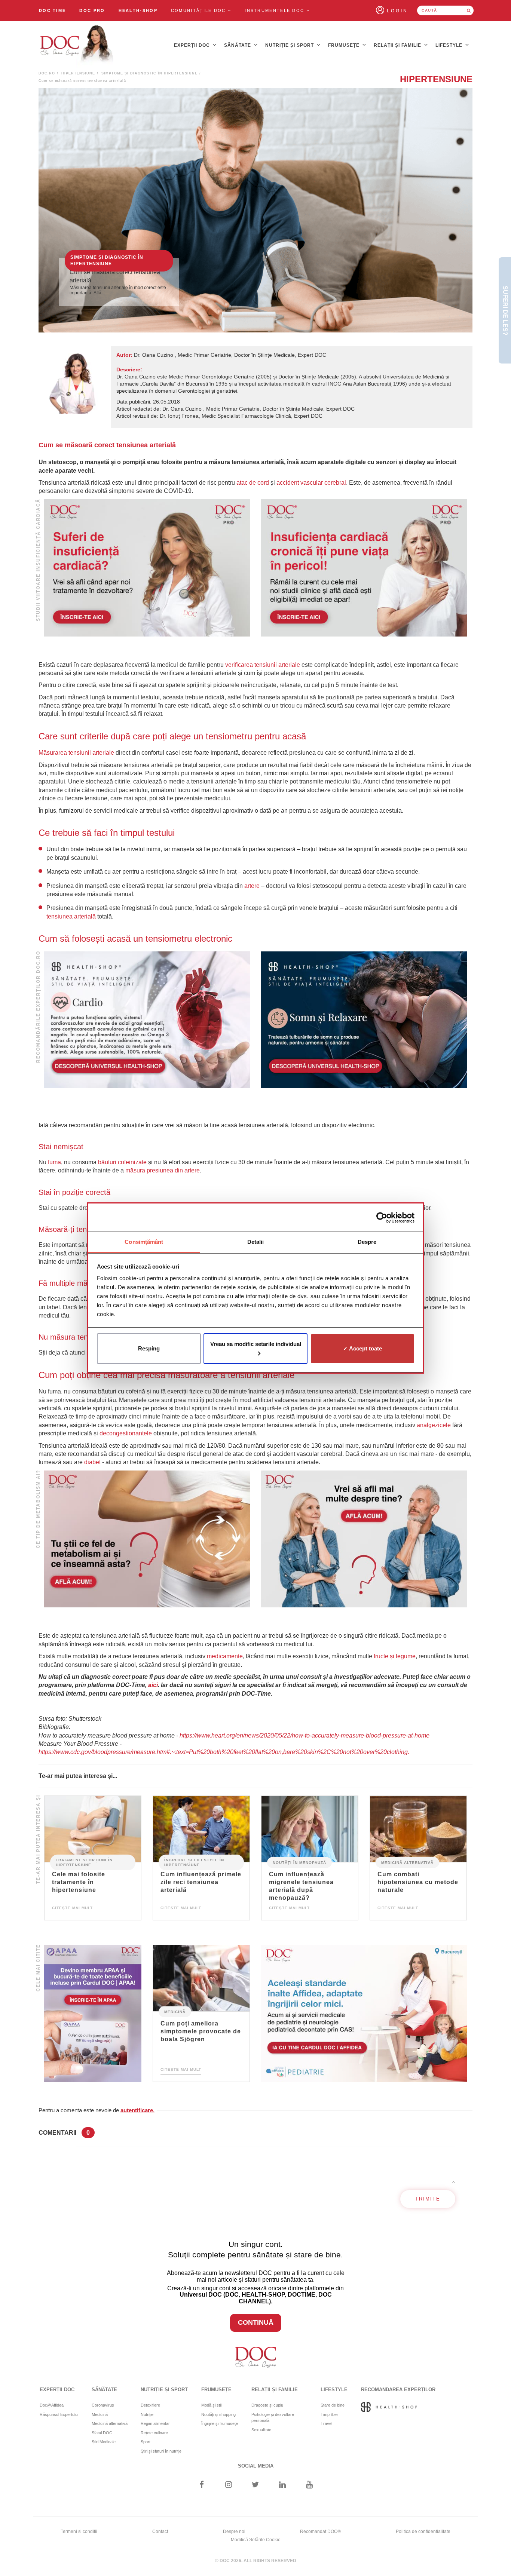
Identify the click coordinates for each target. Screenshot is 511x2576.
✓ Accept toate (362, 1348)
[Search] (469, 10)
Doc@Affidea (52, 2405)
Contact (160, 2531)
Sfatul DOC (102, 2433)
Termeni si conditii (79, 2531)
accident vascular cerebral (311, 483)
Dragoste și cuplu (267, 2405)
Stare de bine (333, 2405)
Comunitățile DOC (199, 10)
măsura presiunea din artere (163, 1170)
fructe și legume (395, 1656)
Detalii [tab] (256, 1242)
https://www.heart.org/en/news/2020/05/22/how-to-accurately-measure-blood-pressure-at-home (305, 1735)
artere (252, 886)
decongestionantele (126, 1433)
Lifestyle (450, 45)
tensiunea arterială (71, 916)
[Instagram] (228, 2485)
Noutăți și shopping (218, 2414)
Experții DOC (193, 45)
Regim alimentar (155, 2423)
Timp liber (329, 2414)
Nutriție (147, 2414)
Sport (146, 2442)
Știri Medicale (104, 2442)
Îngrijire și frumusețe (220, 2423)
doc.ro (47, 73)
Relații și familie (398, 45)
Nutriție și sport (290, 45)
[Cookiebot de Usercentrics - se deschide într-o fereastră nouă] (382, 1218)
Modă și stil (211, 2405)
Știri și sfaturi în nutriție (161, 2451)
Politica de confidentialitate (423, 2531)
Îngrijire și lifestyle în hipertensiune (194, 1862)
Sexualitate (261, 2430)
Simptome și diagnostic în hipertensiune (149, 73)
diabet (92, 1462)
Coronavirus (103, 2405)
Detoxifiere (150, 2405)
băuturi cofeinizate (122, 1162)
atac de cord (253, 483)
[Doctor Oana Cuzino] (77, 45)
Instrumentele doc (275, 10)
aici (153, 1685)
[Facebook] (201, 2485)
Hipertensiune (78, 73)
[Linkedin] (283, 2485)
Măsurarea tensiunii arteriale (77, 753)
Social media (256, 2466)
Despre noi (234, 2531)
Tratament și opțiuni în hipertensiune (84, 1862)
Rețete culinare (154, 2433)
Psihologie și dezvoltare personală (273, 2418)
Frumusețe (345, 45)
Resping (149, 1348)
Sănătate (238, 45)
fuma (54, 1162)
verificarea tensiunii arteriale (263, 665)
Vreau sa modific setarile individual (256, 1344)
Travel (326, 2423)
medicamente (225, 1656)
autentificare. (137, 2110)
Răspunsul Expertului (59, 2414)
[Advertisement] (147, 568)
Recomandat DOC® (320, 2531)
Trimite (428, 2199)
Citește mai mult (72, 1908)
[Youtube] (310, 2485)
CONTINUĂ (256, 2322)
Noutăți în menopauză (299, 1863)
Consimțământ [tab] (144, 1242)
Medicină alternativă (407, 1863)
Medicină (175, 2012)
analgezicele (434, 1425)
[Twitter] (256, 2485)
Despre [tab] (367, 1242)
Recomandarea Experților (398, 2390)
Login (397, 11)
